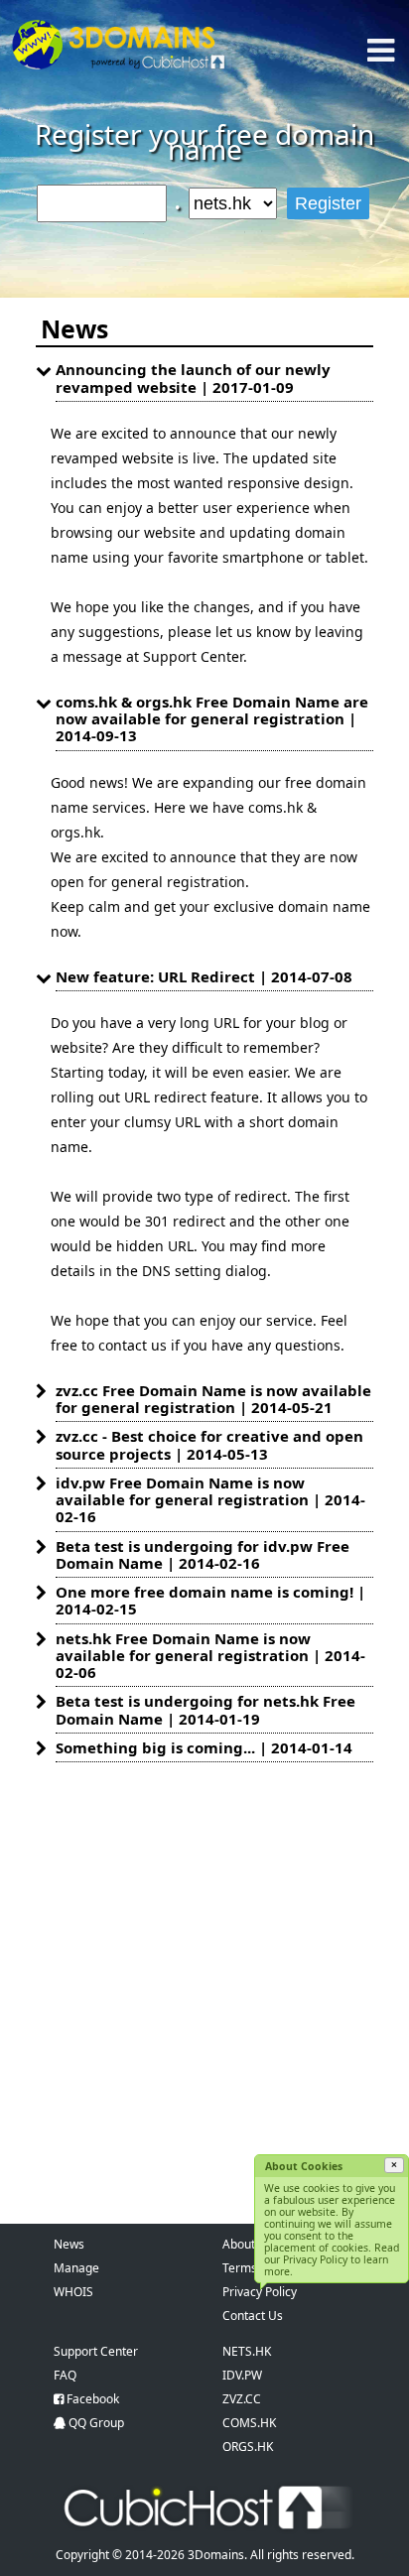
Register (328, 203)
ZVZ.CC (242, 2399)
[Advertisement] (204, 1975)
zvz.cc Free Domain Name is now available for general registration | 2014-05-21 (213, 1399)
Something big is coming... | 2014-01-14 (204, 1747)
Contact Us (253, 2316)
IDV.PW (242, 2375)
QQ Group (96, 2423)
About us (247, 2244)
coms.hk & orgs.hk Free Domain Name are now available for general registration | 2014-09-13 (212, 719)
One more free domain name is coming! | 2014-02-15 (210, 1600)
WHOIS (73, 2292)
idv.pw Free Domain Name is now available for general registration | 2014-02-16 (210, 1500)
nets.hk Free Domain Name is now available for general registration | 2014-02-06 (210, 1656)
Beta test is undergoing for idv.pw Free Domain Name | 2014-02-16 (203, 1554)
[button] (394, 2165)
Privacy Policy (260, 2292)
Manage (76, 2268)
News (69, 2244)
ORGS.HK (248, 2447)
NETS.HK (247, 2351)
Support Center (96, 2351)
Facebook (93, 2399)
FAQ (65, 2375)
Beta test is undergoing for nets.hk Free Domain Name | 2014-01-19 (205, 1709)
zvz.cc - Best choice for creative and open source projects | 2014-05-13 (209, 1444)
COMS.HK (249, 2423)
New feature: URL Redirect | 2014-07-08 (204, 976)
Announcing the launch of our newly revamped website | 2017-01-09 (193, 378)
